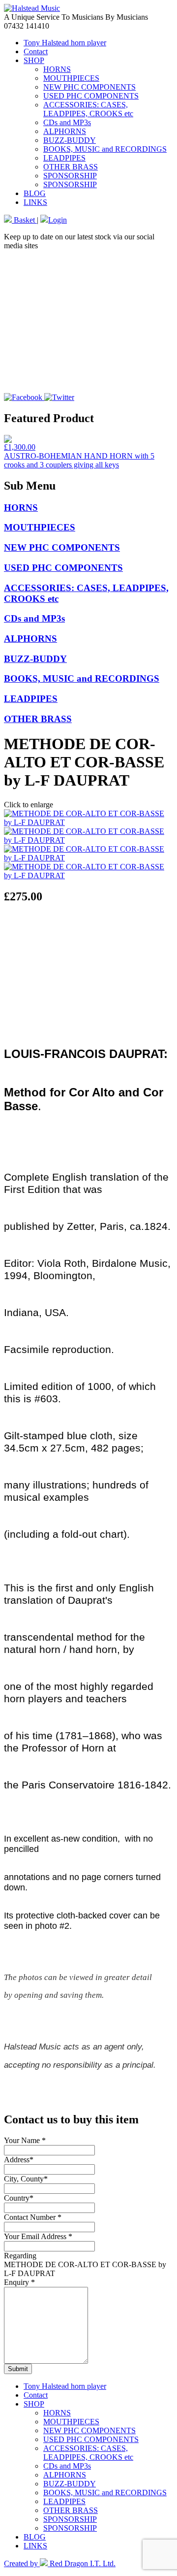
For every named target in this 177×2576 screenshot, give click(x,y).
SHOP (34, 60)
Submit (18, 2369)
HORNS (57, 69)
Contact (36, 51)
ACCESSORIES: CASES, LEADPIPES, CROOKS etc (88, 109)
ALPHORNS (65, 131)
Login (58, 220)
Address (19, 2160)
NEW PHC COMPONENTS (89, 87)
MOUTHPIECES (71, 78)
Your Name (25, 2140)
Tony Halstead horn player (65, 43)
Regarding (20, 2256)
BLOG (35, 193)
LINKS (35, 202)
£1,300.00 (20, 447)
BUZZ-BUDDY (70, 140)
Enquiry (19, 2282)
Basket (24, 220)
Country (19, 2198)
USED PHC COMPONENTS (91, 96)
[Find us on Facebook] (24, 397)
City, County (26, 2179)
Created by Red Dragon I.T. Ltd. (60, 2563)
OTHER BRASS (71, 167)
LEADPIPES (64, 158)
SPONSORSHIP (70, 176)
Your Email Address (38, 2236)
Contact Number (33, 2217)
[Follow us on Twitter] (59, 397)
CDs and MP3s (67, 122)
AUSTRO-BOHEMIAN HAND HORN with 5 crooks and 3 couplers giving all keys (79, 460)
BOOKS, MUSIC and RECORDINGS (105, 149)
